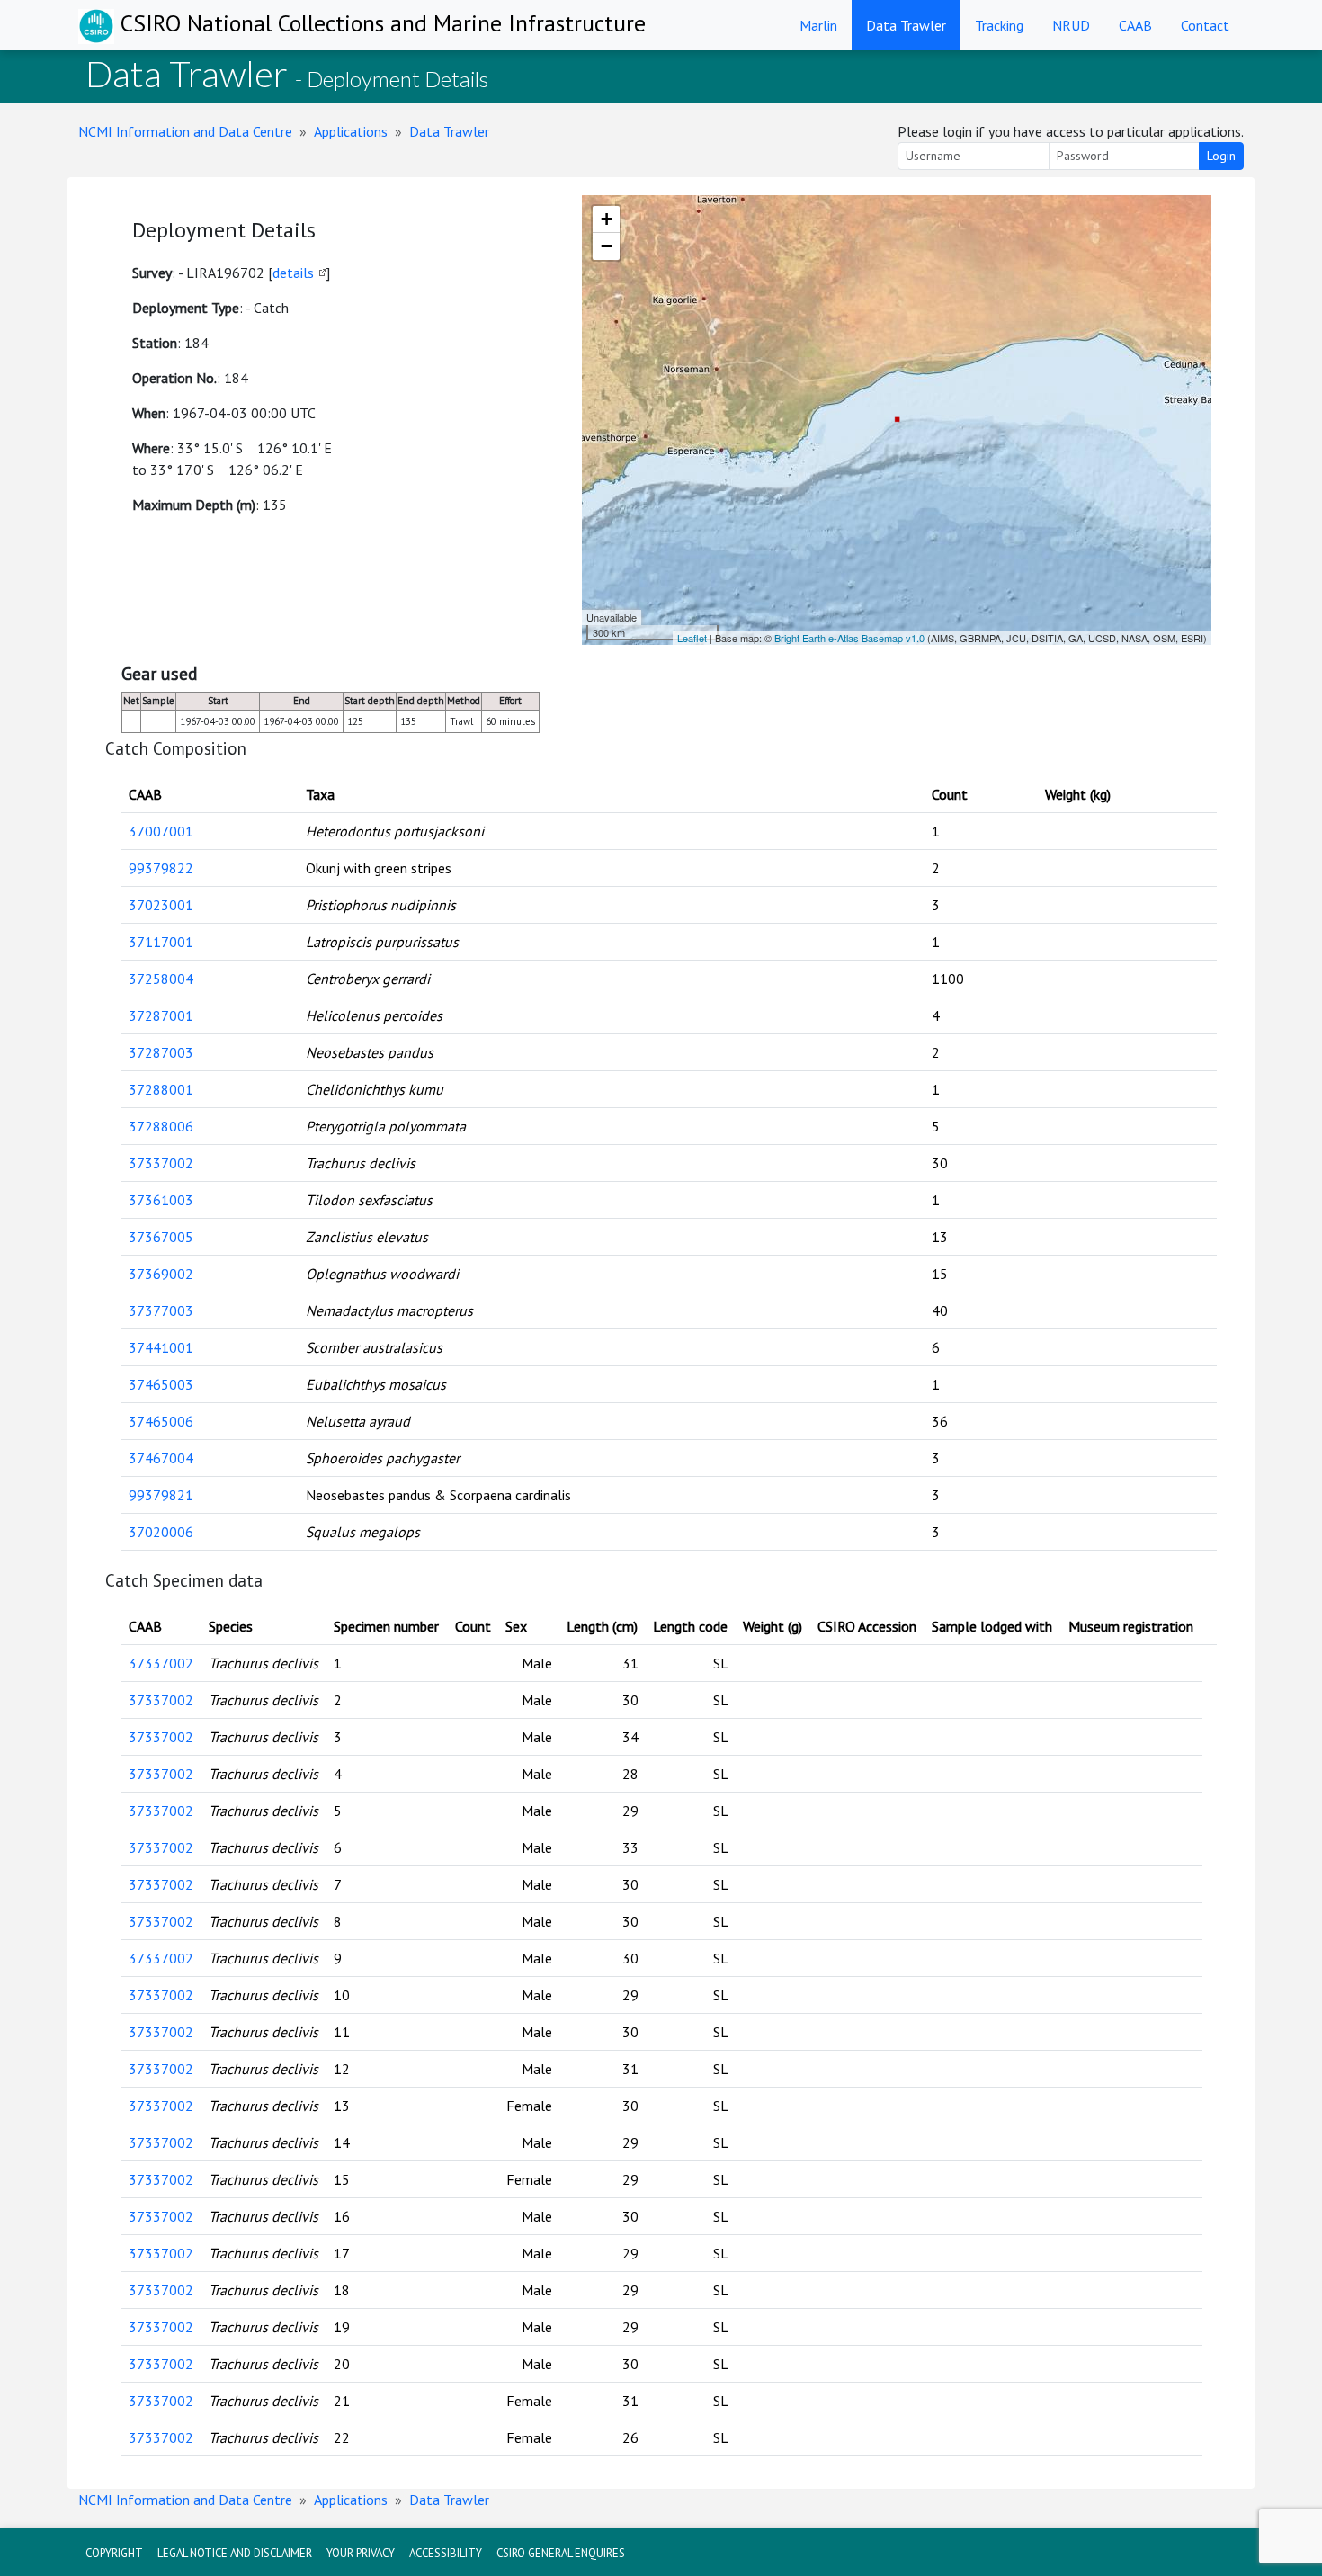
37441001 (161, 1347)
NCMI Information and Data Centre (185, 131)
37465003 (161, 1384)
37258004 (161, 979)
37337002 (161, 1163)
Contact (1205, 25)
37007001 (161, 831)
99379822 (161, 868)
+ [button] (607, 219)
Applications (351, 131)
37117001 (161, 942)
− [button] (607, 246)
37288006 (161, 1126)
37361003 (161, 1200)
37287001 (161, 1015)
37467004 (161, 1458)
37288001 (161, 1089)
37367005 (161, 1237)
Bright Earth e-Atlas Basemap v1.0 (849, 638)
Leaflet (692, 638)
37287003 (161, 1052)
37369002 (161, 1274)
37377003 (161, 1310)
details (293, 273)
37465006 (161, 1421)
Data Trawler (906, 25)
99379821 (161, 1495)
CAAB (1135, 25)
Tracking (999, 25)
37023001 (161, 905)
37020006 (161, 1532)
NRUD (1071, 25)
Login (1221, 156)
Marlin (818, 25)
